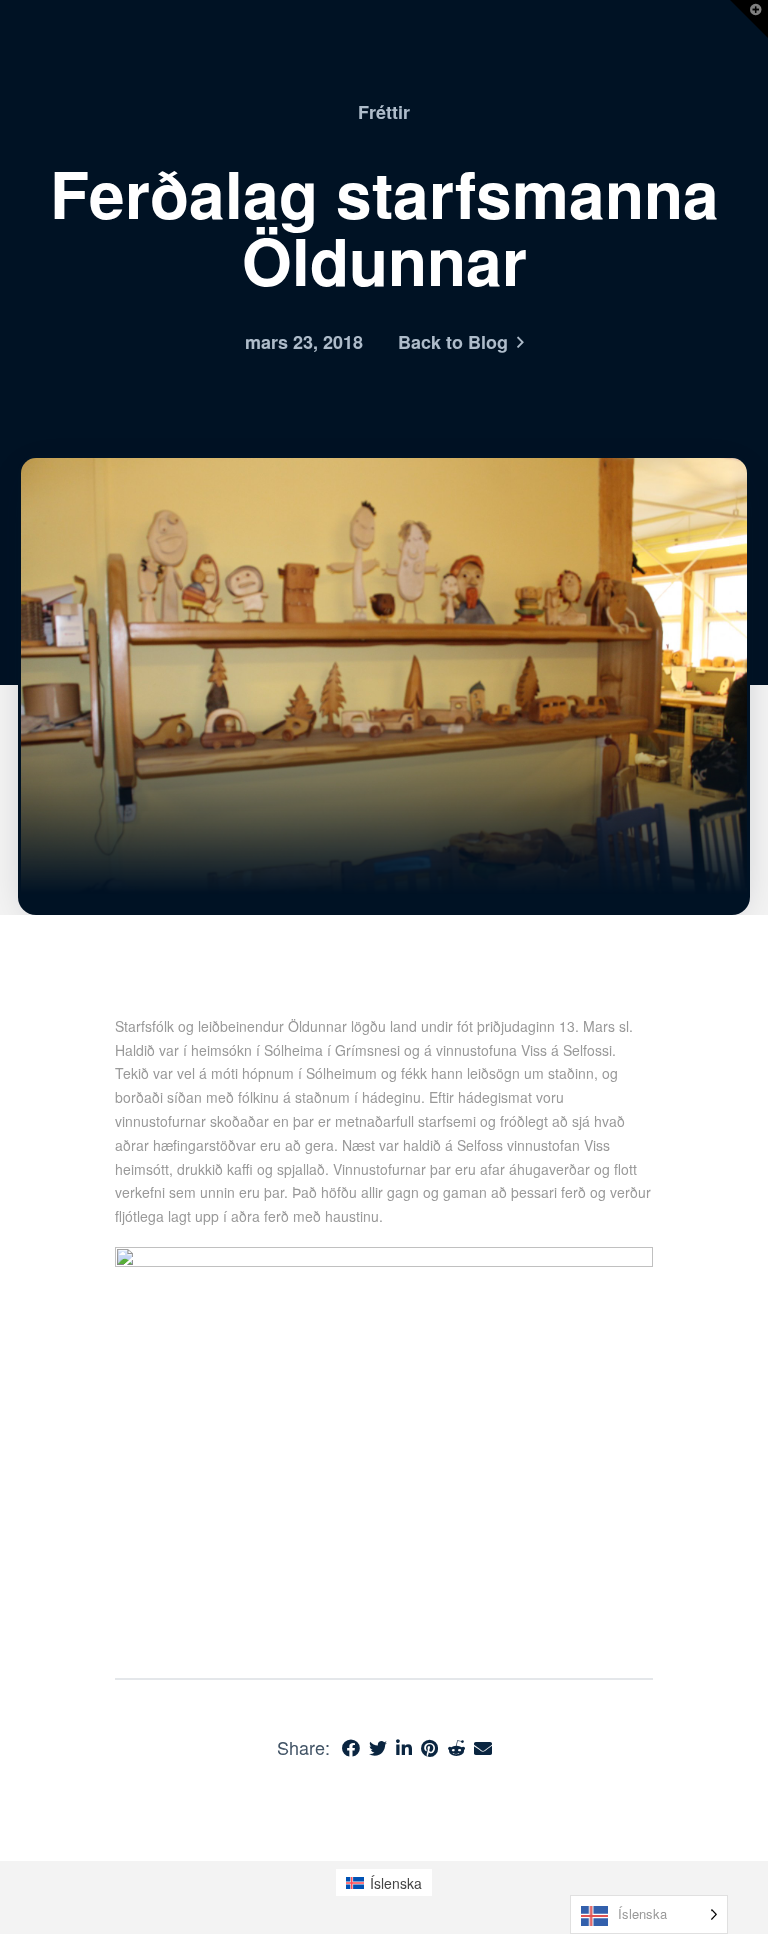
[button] (749, 19)
